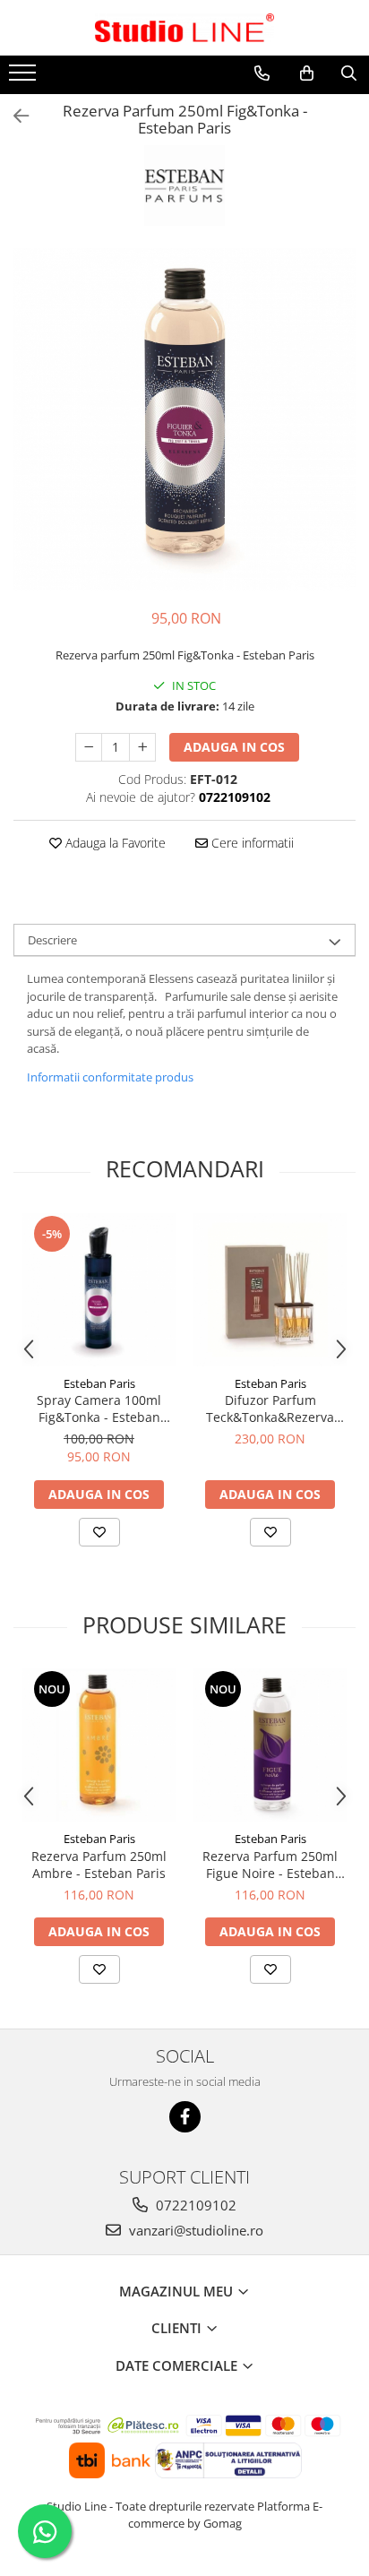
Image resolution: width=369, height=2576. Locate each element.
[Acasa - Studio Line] (184, 28)
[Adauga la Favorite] (99, 1532)
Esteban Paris (99, 1383)
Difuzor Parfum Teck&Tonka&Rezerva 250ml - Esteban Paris (270, 1409)
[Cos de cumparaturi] (307, 73)
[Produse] (25, 78)
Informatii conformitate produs (110, 1077)
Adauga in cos (234, 747)
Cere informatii (251, 843)
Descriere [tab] (52, 940)
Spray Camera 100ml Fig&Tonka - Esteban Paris (99, 1409)
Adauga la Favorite (114, 843)
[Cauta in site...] (349, 73)
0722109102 (194, 2205)
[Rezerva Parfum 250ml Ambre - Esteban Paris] (99, 1745)
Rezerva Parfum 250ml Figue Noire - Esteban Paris (270, 1865)
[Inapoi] (13, 116)
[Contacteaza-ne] (262, 73)
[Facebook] (185, 2117)
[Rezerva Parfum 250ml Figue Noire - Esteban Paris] (270, 1745)
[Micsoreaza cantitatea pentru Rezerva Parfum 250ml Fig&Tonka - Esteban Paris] (89, 747)
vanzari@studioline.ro (194, 2230)
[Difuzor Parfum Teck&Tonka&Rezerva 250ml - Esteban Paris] (270, 1290)
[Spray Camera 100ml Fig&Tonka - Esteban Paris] (99, 1290)
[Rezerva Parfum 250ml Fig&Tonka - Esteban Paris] (184, 419)
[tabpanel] (184, 419)
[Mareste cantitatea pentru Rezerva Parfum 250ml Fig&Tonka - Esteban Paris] (142, 747)
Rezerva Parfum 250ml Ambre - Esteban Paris (99, 1865)
